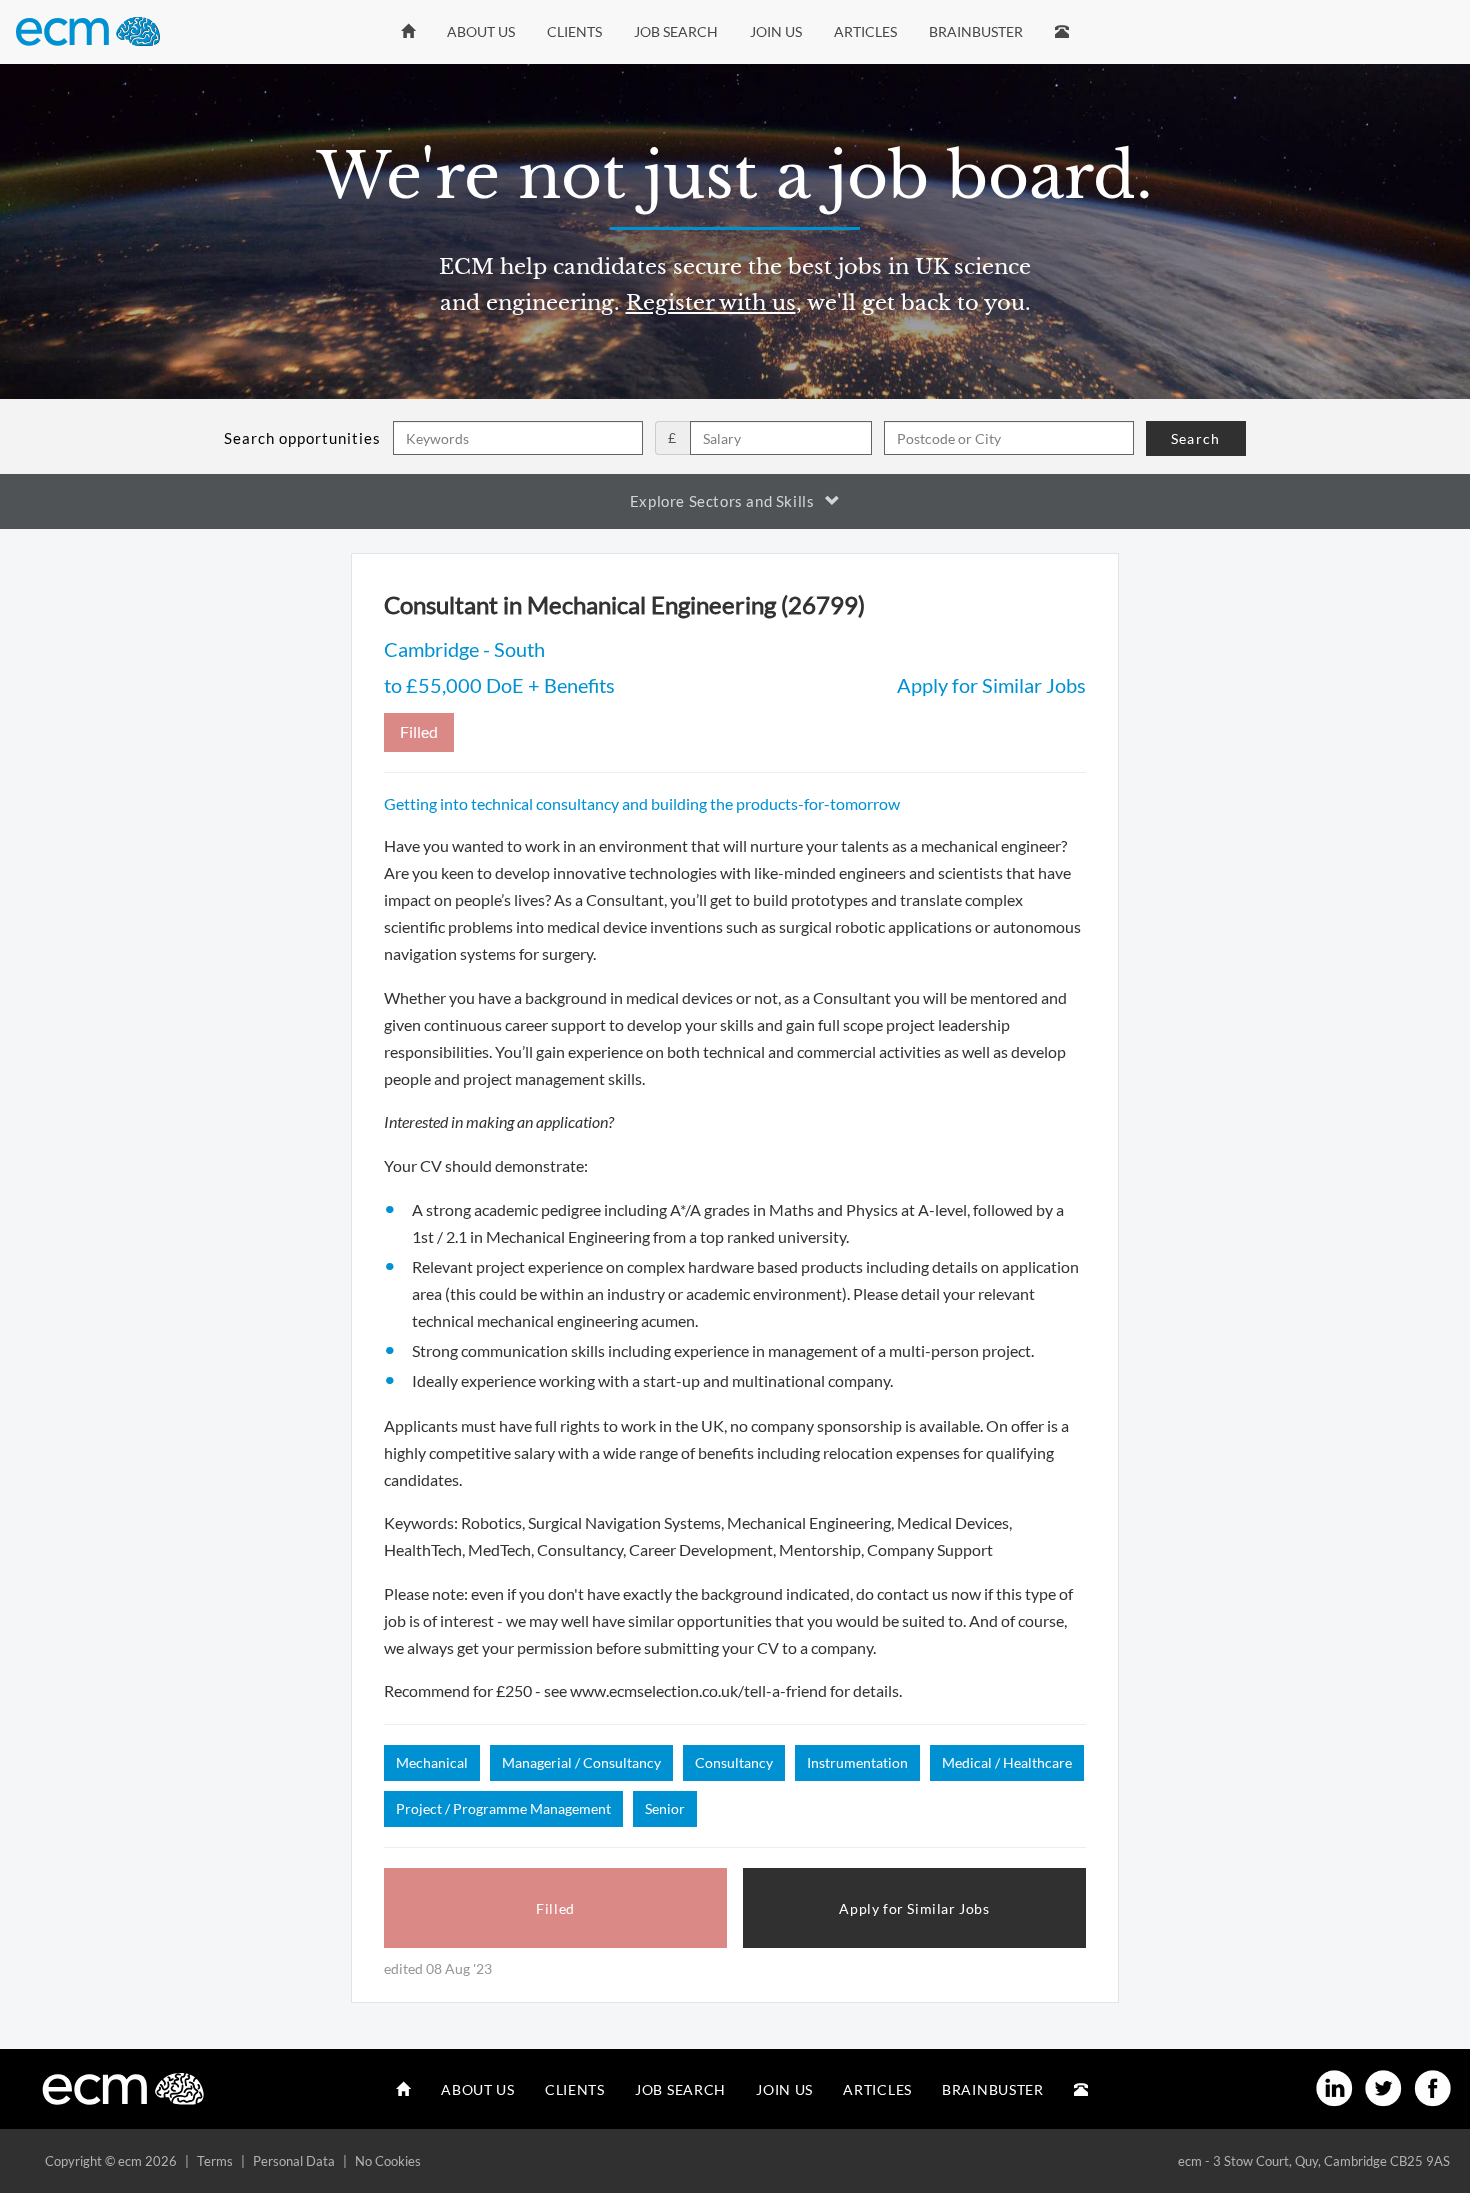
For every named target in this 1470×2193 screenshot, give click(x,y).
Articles (865, 31)
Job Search (676, 31)
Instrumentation (857, 1762)
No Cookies (388, 2161)
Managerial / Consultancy (581, 1762)
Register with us (711, 303)
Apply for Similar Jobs (991, 685)
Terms (215, 2161)
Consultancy (734, 1762)
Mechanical (432, 1762)
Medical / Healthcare (1007, 1762)
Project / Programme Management (503, 1808)
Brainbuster (976, 31)
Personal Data (294, 2161)
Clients (574, 31)
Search (1195, 438)
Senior (665, 1808)
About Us (481, 31)
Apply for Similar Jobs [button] (914, 1908)
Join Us (776, 31)
